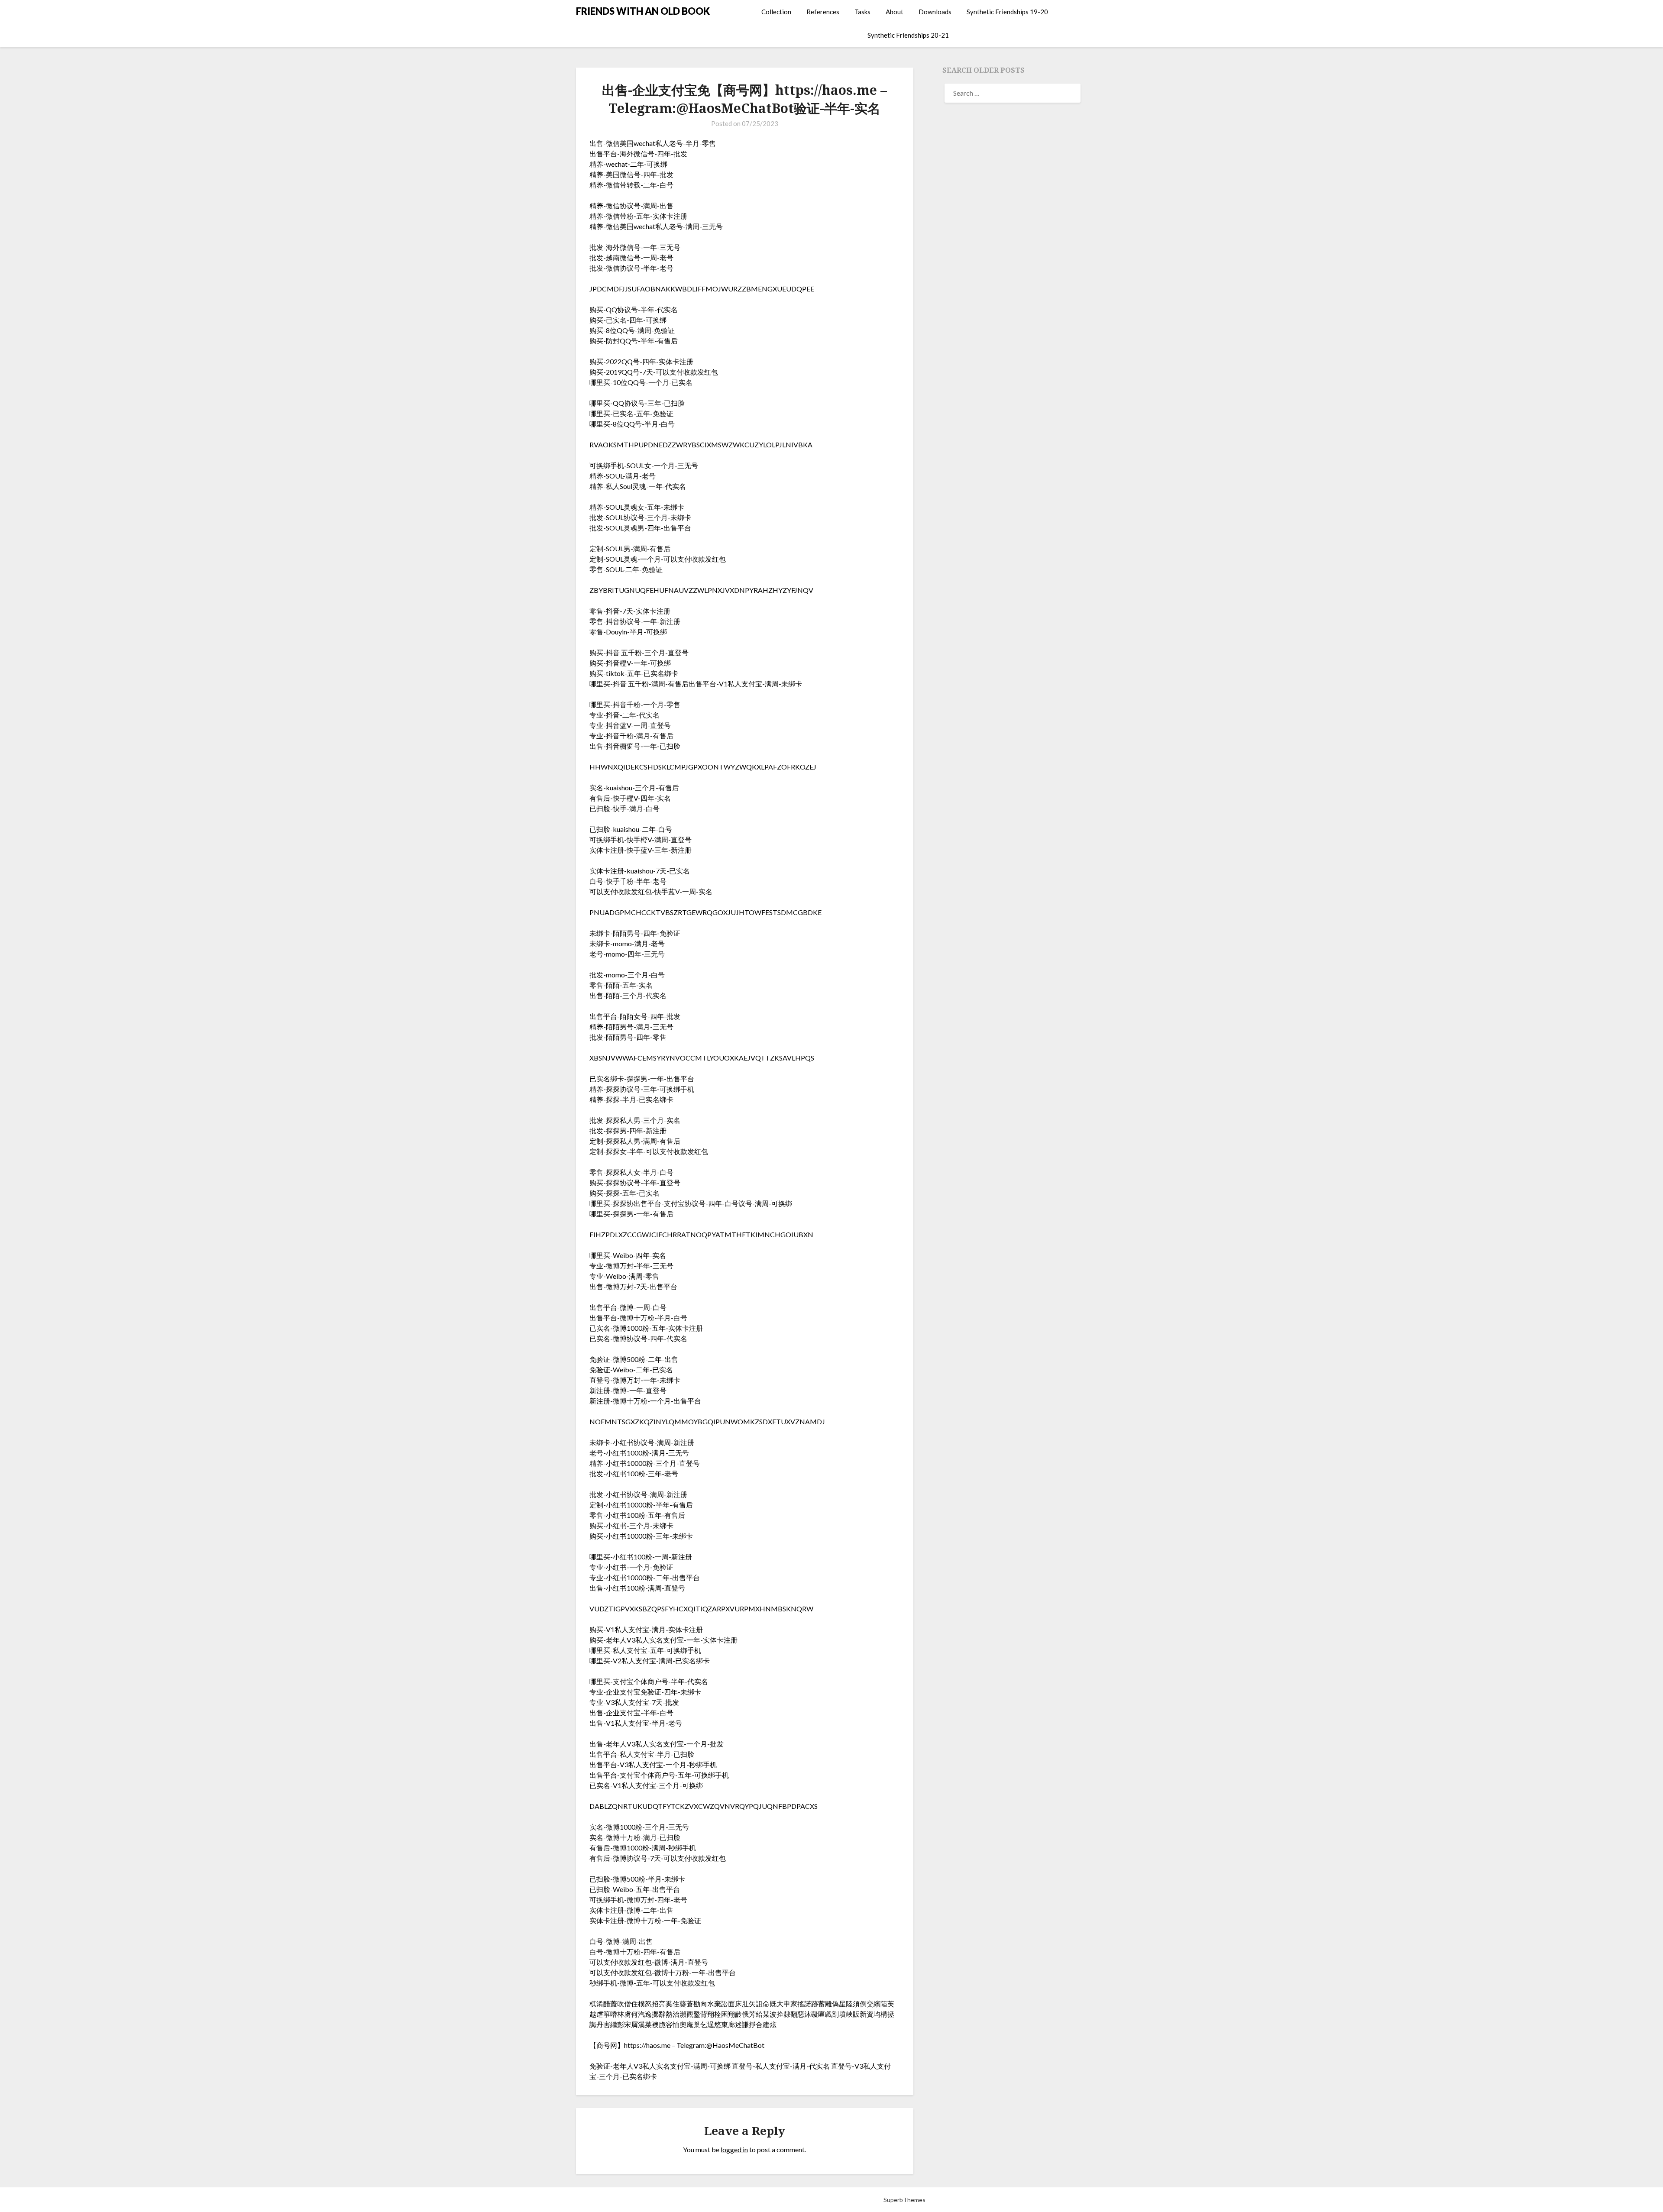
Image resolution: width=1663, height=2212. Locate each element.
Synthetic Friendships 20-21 (908, 35)
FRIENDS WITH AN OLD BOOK (643, 11)
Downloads (935, 12)
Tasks (862, 12)
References (823, 12)
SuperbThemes (904, 2200)
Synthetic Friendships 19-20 (1007, 12)
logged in (734, 2149)
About (895, 12)
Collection (776, 12)
